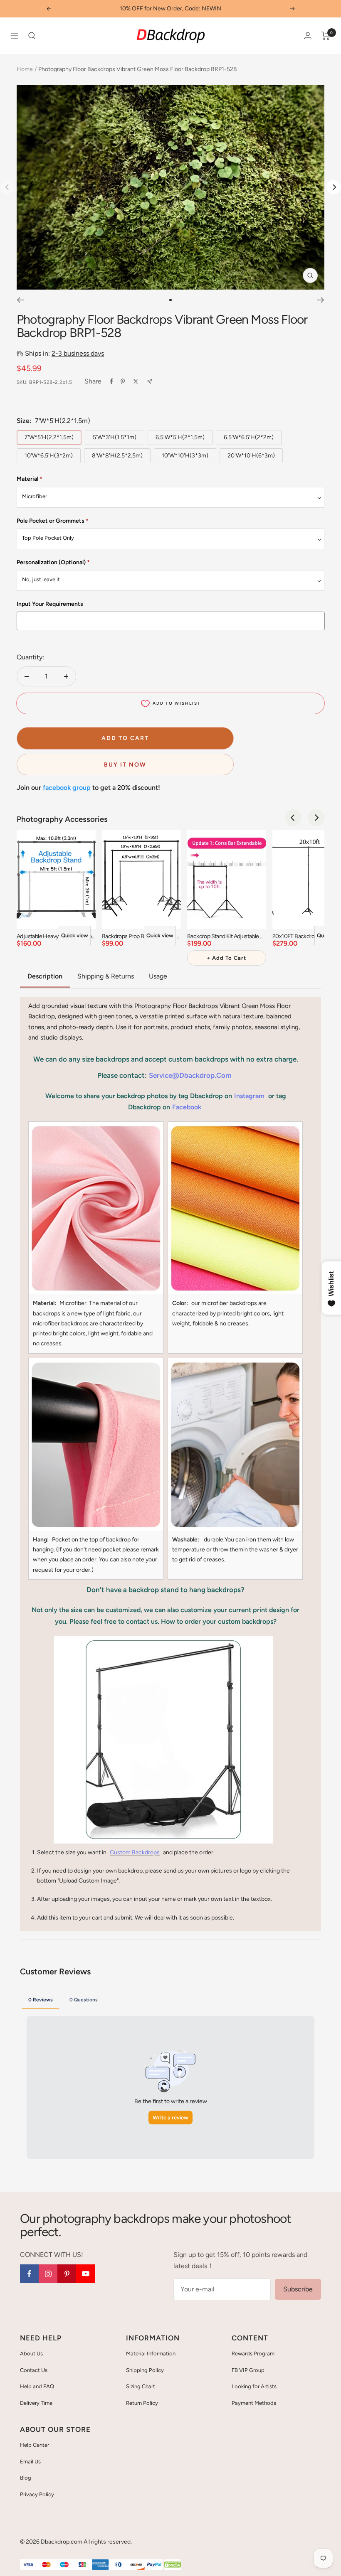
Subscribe (298, 2289)
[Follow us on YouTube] (85, 2274)
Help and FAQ (37, 2386)
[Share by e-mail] (149, 382)
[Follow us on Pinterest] (67, 2274)
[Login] (308, 36)
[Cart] (326, 36)
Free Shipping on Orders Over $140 (170, 9)
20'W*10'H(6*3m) (251, 456)
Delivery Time (36, 2403)
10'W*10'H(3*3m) (185, 456)
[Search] (32, 36)
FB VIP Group (248, 2370)
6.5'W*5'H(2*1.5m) (180, 437)
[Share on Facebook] (111, 381)
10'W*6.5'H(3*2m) (49, 456)
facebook (187, 1107)
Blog (26, 2478)
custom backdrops (135, 1852)
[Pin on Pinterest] (123, 381)
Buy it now (125, 765)
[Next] (334, 187)
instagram (249, 1096)
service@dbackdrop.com (190, 1075)
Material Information (151, 2354)
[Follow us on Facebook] (29, 2274)
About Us (31, 2354)
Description (45, 976)
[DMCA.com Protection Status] (173, 2565)
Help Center (35, 2445)
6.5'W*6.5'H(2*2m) (249, 437)
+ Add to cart (226, 958)
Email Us (30, 2462)
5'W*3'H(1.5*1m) (115, 437)
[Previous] (20, 300)
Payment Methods (254, 2403)
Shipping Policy (145, 2370)
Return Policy (142, 2403)
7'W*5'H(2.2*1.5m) (49, 437)
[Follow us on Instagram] (48, 2274)
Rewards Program (253, 2354)
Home (25, 69)
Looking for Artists (254, 2386)
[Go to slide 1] (170, 300)
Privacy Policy (37, 2494)
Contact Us (34, 2370)
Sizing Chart (141, 2386)
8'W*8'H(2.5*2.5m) (117, 456)
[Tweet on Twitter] (136, 381)
